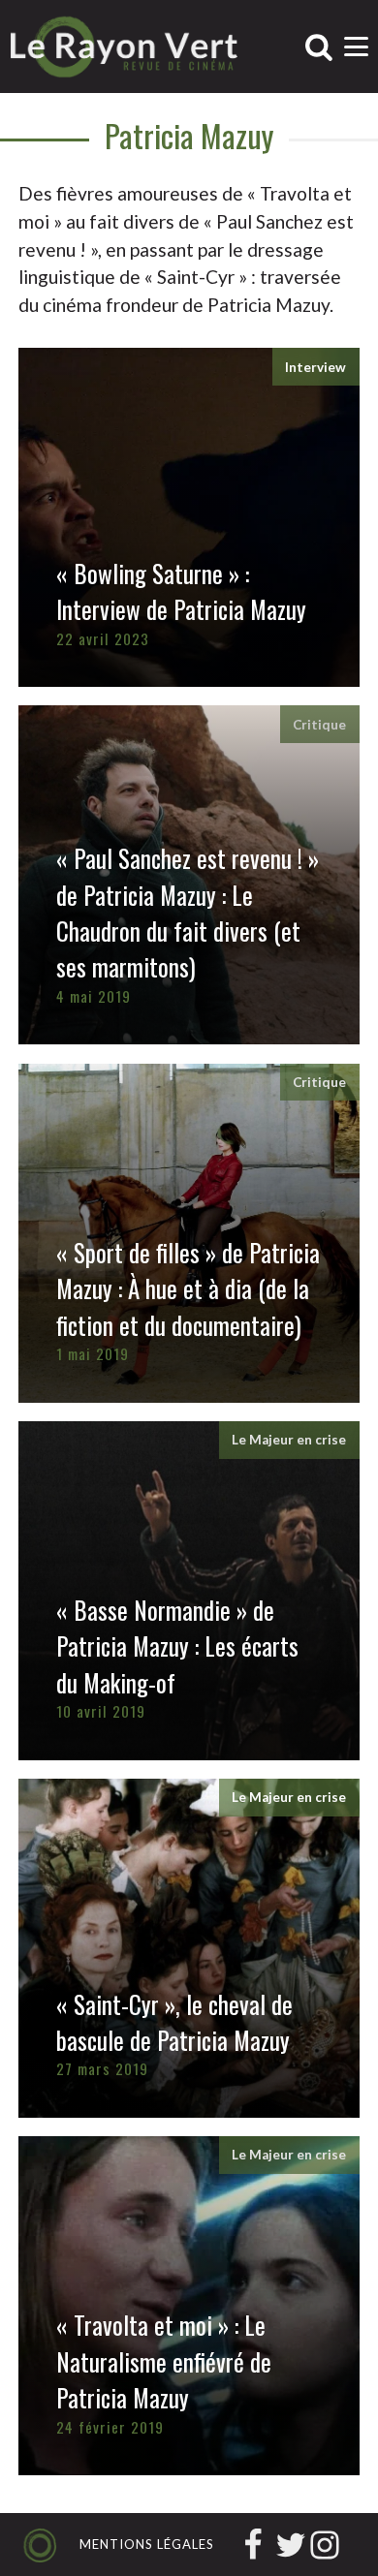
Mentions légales (147, 2544)
